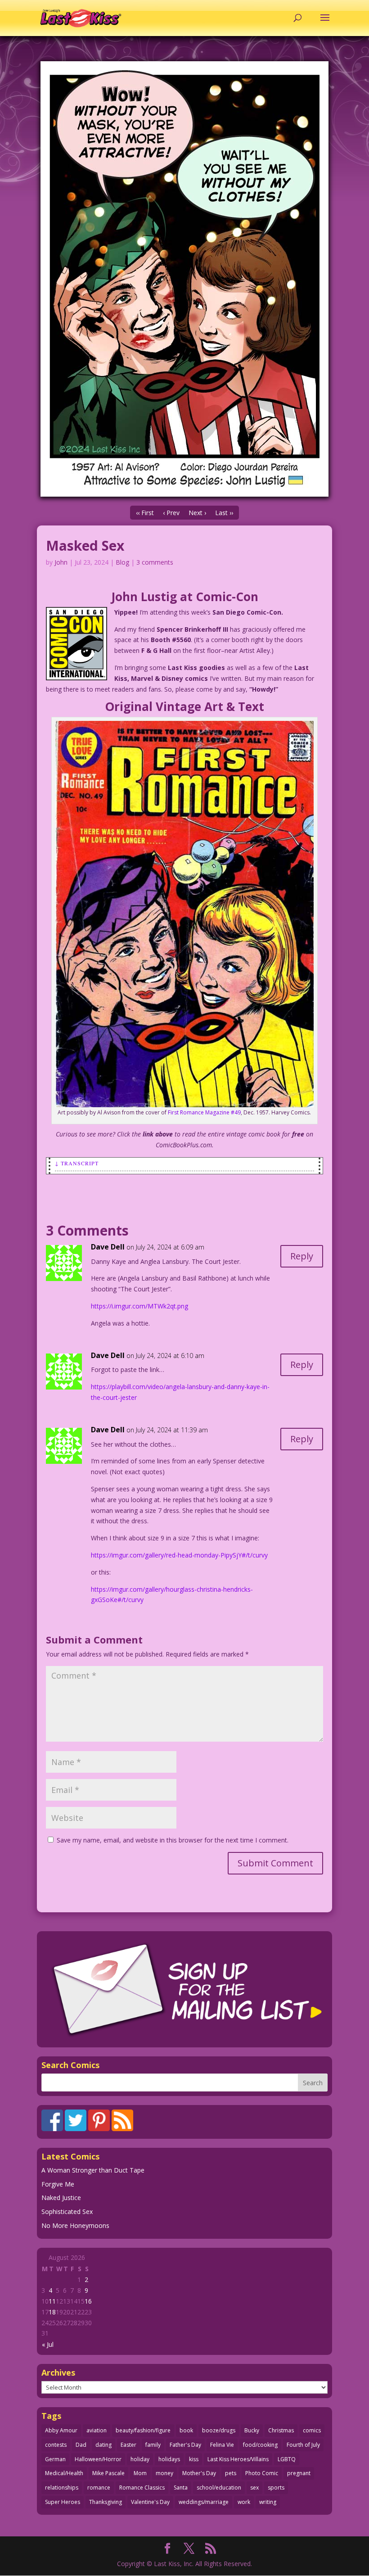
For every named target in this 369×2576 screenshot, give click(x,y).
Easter (128, 2445)
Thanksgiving (106, 2502)
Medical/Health (64, 2473)
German (55, 2459)
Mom (140, 2473)
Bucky (252, 2430)
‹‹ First (145, 513)
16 (88, 2301)
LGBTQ (287, 2459)
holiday (140, 2459)
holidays (169, 2459)
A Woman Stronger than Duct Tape (93, 2170)
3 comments (155, 562)
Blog (122, 562)
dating (103, 2445)
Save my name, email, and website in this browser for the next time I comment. (173, 1840)
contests (56, 2445)
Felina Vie (222, 2445)
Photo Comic (262, 2473)
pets (231, 2473)
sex (254, 2488)
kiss (194, 2459)
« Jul (48, 2344)
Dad (81, 2445)
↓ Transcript (77, 1163)
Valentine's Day (150, 2502)
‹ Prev (171, 513)
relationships (62, 2488)
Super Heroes (63, 2502)
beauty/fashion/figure (143, 2430)
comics (312, 2430)
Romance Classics (142, 2488)
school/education (219, 2488)
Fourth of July (303, 2445)
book (186, 2430)
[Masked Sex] (184, 279)
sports (276, 2488)
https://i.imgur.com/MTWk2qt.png (139, 1306)
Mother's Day (199, 2473)
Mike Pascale (108, 2473)
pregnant (299, 2473)
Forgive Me (58, 2184)
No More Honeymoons (75, 2225)
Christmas (281, 2430)
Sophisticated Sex (67, 2212)
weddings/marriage (204, 2502)
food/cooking (260, 2445)
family (153, 2445)
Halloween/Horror (98, 2459)
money (164, 2473)
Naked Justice (61, 2198)
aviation (97, 2430)
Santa (181, 2488)
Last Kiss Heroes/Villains (238, 2459)
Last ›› (224, 513)
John (61, 562)
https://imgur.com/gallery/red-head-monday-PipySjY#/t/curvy (179, 1555)
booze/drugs (219, 2430)
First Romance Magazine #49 (204, 1112)
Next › (197, 513)
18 (52, 2312)
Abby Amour (61, 2430)
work (244, 2502)
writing (268, 2502)
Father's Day (185, 2445)
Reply (302, 1256)
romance (99, 2488)
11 (52, 2301)
